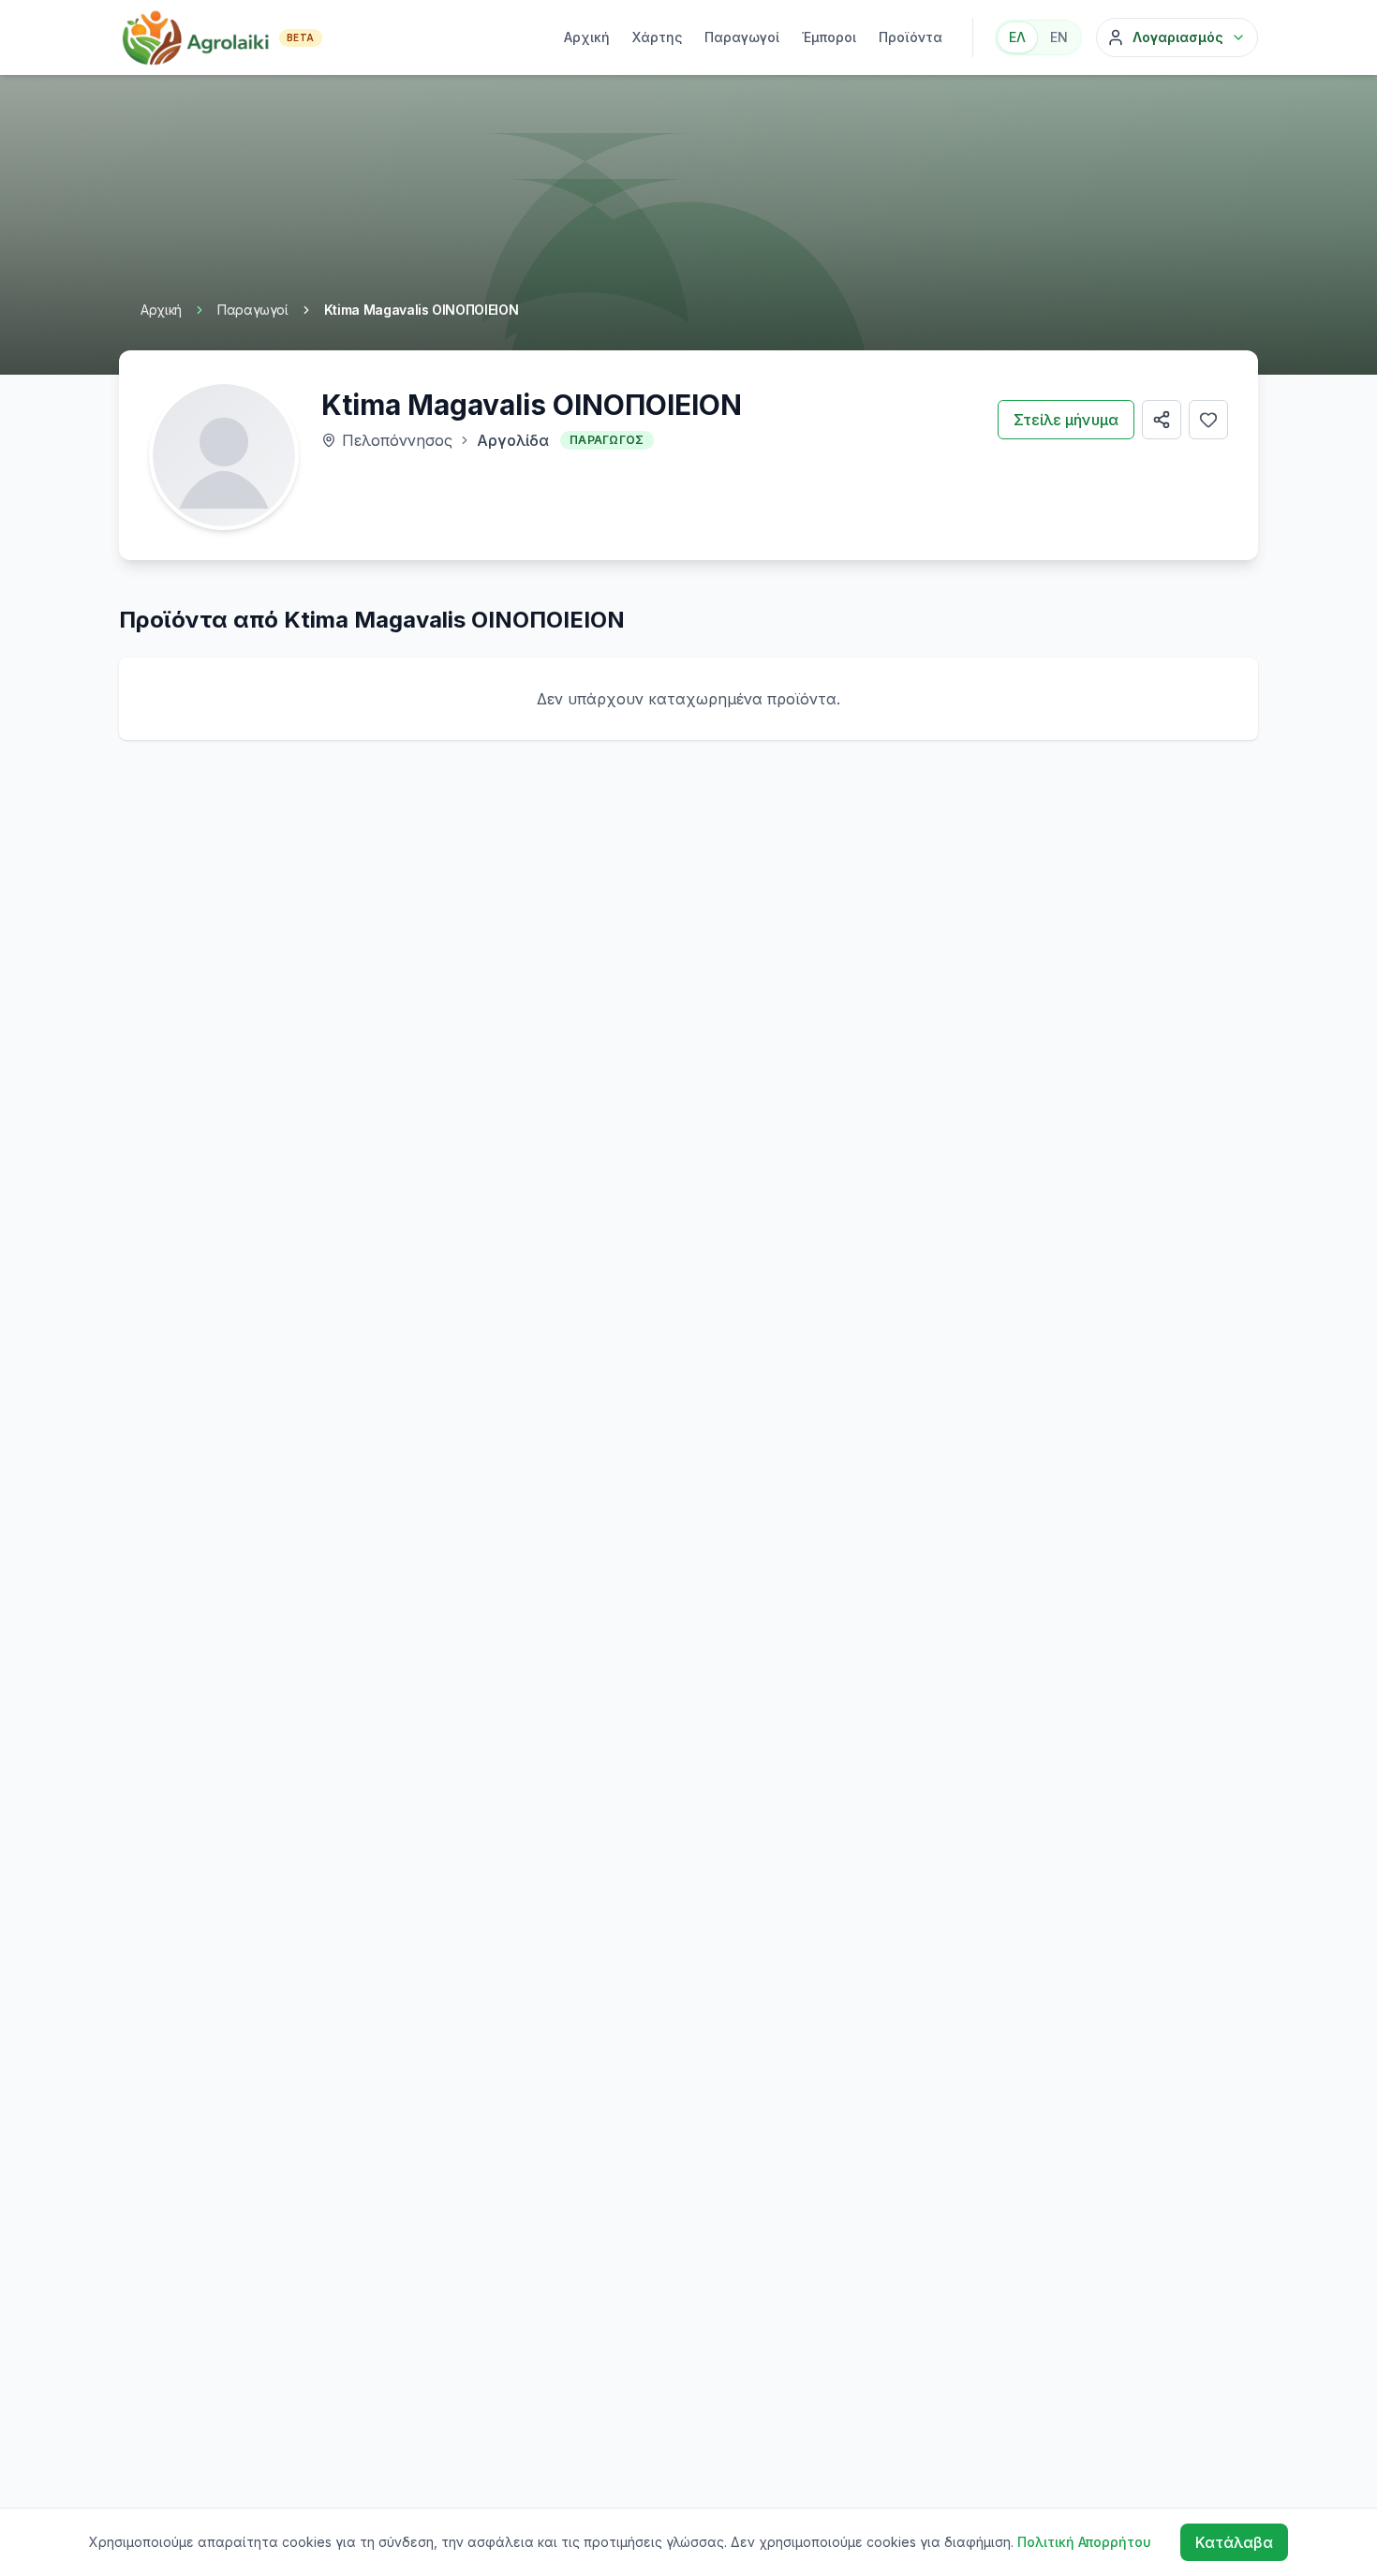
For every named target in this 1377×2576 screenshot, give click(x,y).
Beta (301, 37)
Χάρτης (657, 37)
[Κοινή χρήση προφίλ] (1162, 420)
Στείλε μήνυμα (1066, 420)
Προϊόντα (911, 37)
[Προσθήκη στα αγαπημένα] (1208, 420)
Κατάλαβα (1234, 2542)
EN (1059, 37)
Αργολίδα (513, 440)
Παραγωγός (607, 440)
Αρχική (587, 37)
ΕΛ (1017, 37)
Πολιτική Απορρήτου (1084, 2542)
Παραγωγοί (742, 37)
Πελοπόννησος (397, 440)
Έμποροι (829, 37)
